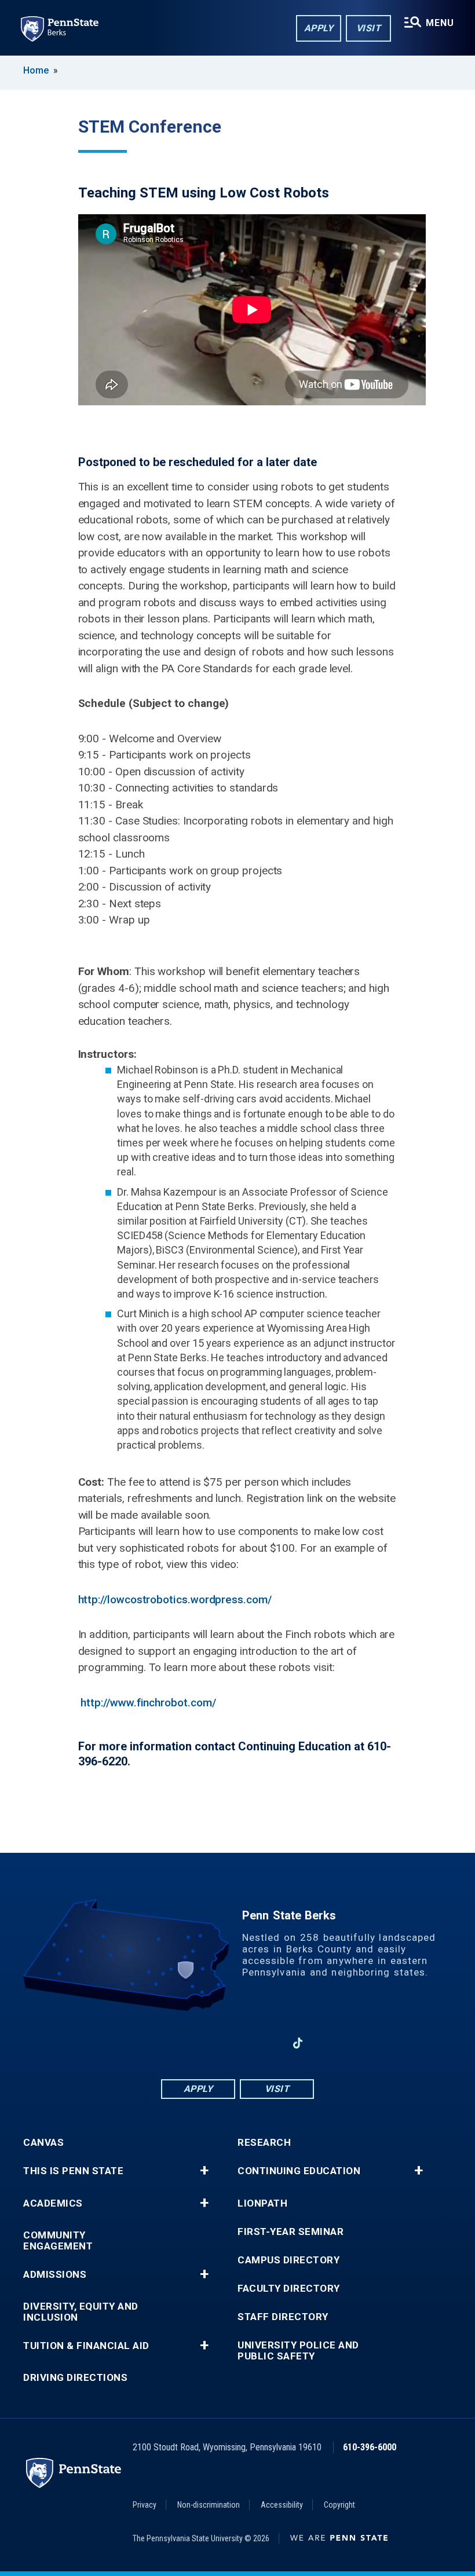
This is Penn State (73, 2171)
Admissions (55, 2275)
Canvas (43, 2143)
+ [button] (204, 2171)
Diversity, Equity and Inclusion (81, 2312)
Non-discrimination (209, 2505)
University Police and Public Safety (298, 2351)
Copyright (339, 2505)
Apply (319, 28)
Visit (369, 28)
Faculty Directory (289, 2289)
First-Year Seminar (291, 2232)
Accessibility (282, 2505)
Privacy (145, 2505)
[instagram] (268, 2043)
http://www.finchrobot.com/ (148, 1703)
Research (264, 2143)
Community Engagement (58, 2241)
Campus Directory (288, 2260)
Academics (53, 2203)
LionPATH (262, 2203)
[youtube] (237, 2043)
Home (36, 70)
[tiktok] (298, 2044)
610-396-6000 (370, 2447)
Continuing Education (299, 2171)
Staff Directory (283, 2317)
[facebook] (177, 2043)
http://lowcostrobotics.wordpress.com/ (175, 1600)
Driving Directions (75, 2378)
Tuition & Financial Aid (86, 2346)
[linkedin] (207, 2043)
